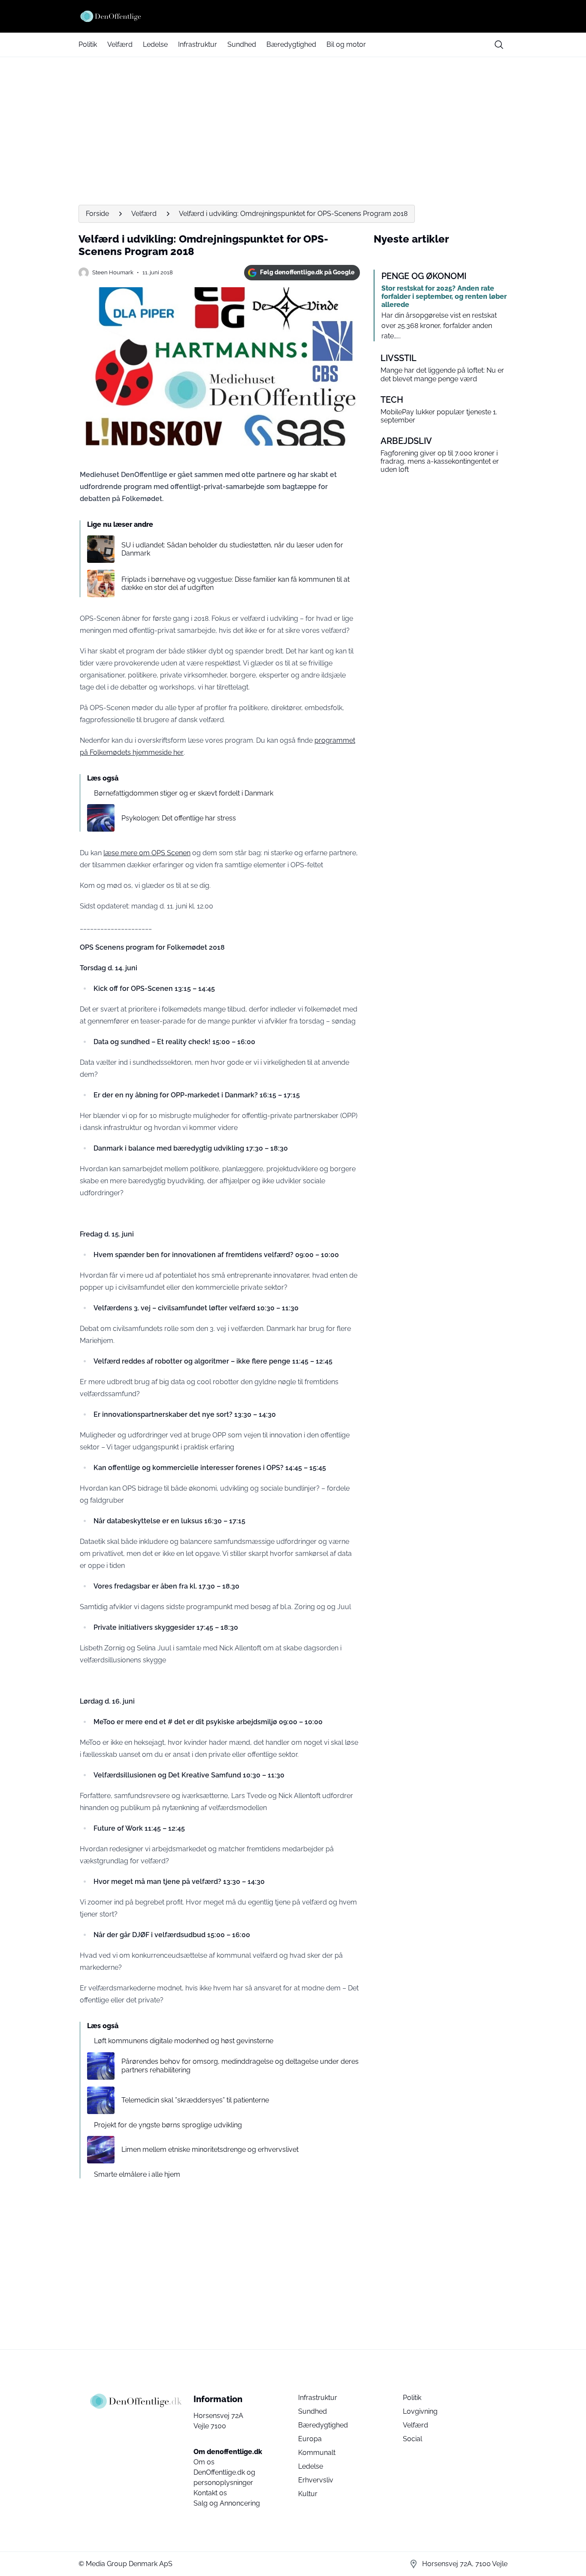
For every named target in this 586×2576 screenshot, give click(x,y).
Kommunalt (317, 2453)
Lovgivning (420, 2411)
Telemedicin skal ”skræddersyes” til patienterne (195, 2100)
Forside (97, 214)
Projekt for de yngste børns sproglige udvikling (168, 2125)
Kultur (308, 2494)
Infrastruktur (198, 44)
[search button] (499, 45)
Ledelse (155, 44)
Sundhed (242, 44)
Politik (88, 44)
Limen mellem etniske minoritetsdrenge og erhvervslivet (210, 2149)
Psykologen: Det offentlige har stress (179, 818)
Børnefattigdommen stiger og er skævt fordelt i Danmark (184, 793)
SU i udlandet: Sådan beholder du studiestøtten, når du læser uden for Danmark (232, 549)
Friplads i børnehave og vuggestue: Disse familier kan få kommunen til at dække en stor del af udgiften (236, 583)
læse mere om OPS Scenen (147, 853)
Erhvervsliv (316, 2480)
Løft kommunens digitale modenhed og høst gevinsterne (184, 2041)
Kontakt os (210, 2493)
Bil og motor (346, 44)
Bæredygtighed (291, 44)
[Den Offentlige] (293, 16)
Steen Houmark (113, 272)
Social (412, 2439)
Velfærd (120, 44)
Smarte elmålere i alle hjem (137, 2174)
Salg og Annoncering (227, 2503)
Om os (204, 2462)
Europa (310, 2439)
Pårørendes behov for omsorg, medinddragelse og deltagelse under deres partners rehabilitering (240, 2066)
